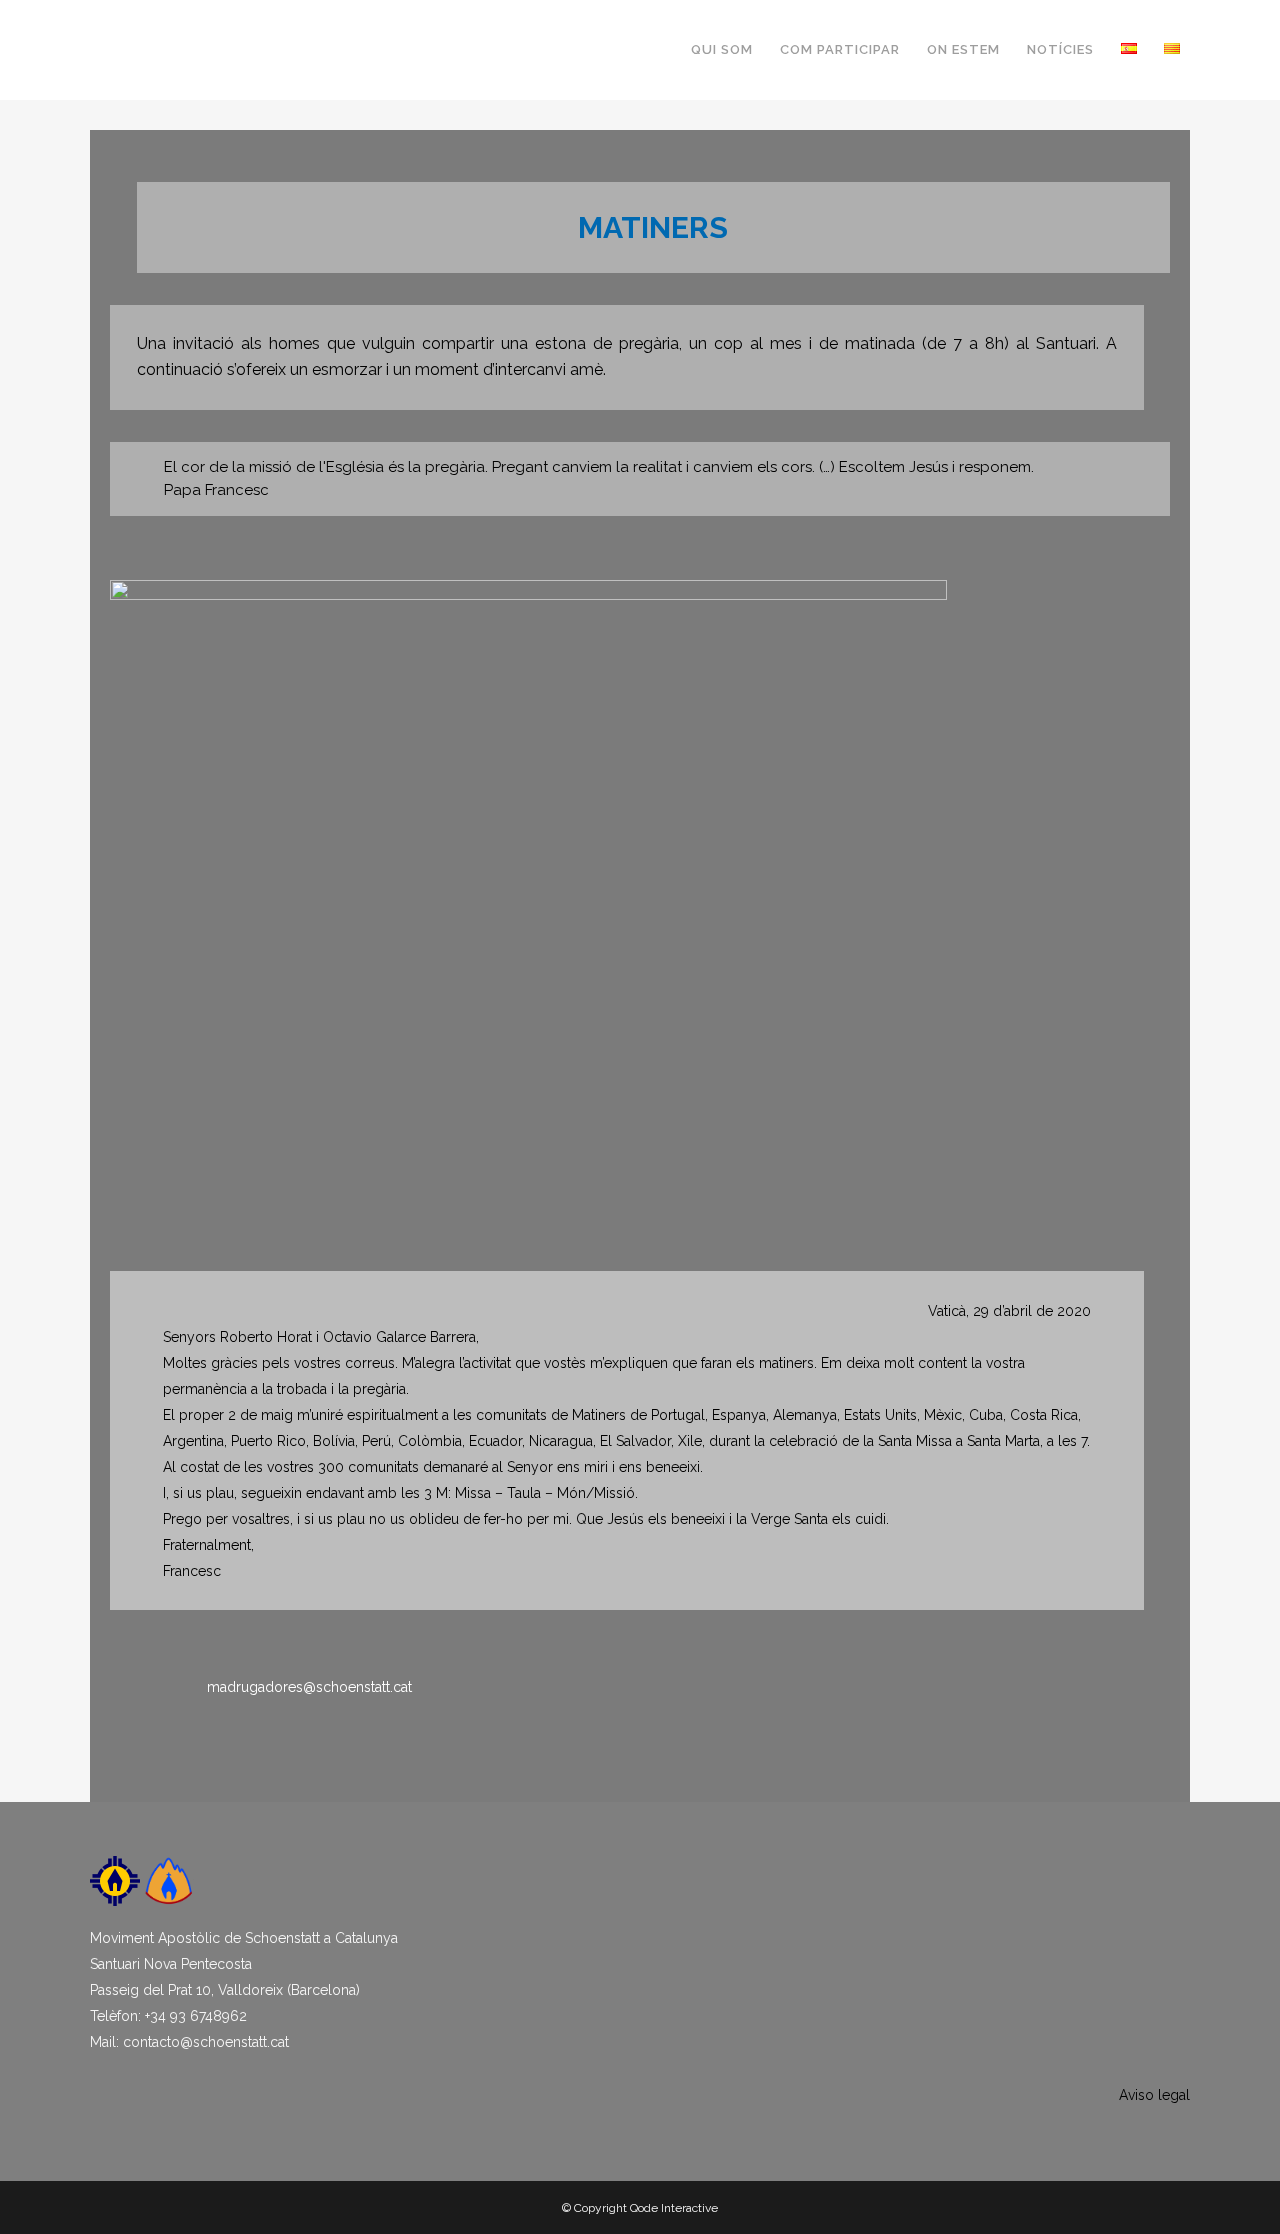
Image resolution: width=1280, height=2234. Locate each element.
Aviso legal (1154, 2095)
